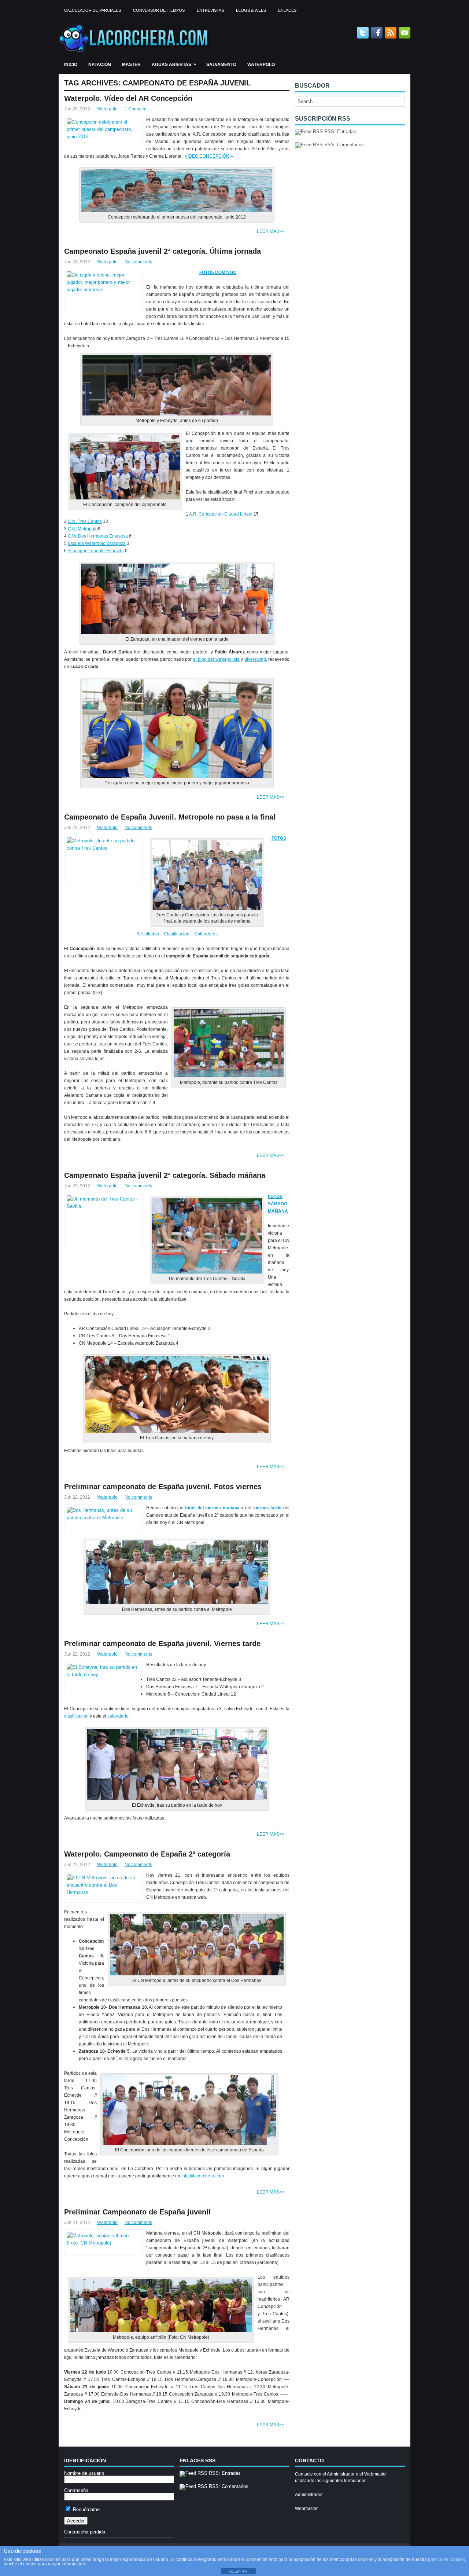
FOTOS (279, 838)
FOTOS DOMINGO (218, 272)
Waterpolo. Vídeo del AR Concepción (128, 98)
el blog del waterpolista (216, 659)
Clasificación (177, 934)
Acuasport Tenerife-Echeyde (96, 551)
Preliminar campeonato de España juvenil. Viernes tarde (162, 1644)
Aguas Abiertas (174, 64)
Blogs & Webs (251, 10)
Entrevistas (210, 10)
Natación (100, 65)
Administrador (309, 2495)
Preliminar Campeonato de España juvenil (137, 2212)
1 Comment (136, 109)
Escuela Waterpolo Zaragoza (97, 543)
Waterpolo (261, 65)
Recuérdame (86, 2509)
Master (131, 65)
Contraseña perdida (85, 2532)
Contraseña (76, 2490)
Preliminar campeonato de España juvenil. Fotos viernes (163, 1487)
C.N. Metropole (83, 529)
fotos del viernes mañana (212, 1508)
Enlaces (287, 10)
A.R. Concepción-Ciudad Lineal (221, 514)
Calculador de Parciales (93, 10)
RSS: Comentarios (343, 145)
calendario (118, 1716)
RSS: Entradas (339, 131)
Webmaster (306, 2509)
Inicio (71, 65)
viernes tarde (267, 1508)
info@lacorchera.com (203, 2176)
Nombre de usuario (84, 2473)
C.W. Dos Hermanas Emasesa (98, 536)
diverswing (255, 659)
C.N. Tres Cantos (85, 521)
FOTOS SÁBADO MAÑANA (278, 1204)
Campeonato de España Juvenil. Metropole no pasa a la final (170, 817)
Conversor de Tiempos (159, 10)
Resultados (148, 934)
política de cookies (446, 2559)
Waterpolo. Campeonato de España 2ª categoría (147, 1854)
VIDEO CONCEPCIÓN (207, 156)
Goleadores (206, 934)
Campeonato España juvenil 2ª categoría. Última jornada (163, 251)
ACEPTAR (238, 2571)
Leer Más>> (271, 231)
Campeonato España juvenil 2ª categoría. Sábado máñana (165, 1175)
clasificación (77, 1716)
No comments (138, 262)
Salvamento (221, 65)
